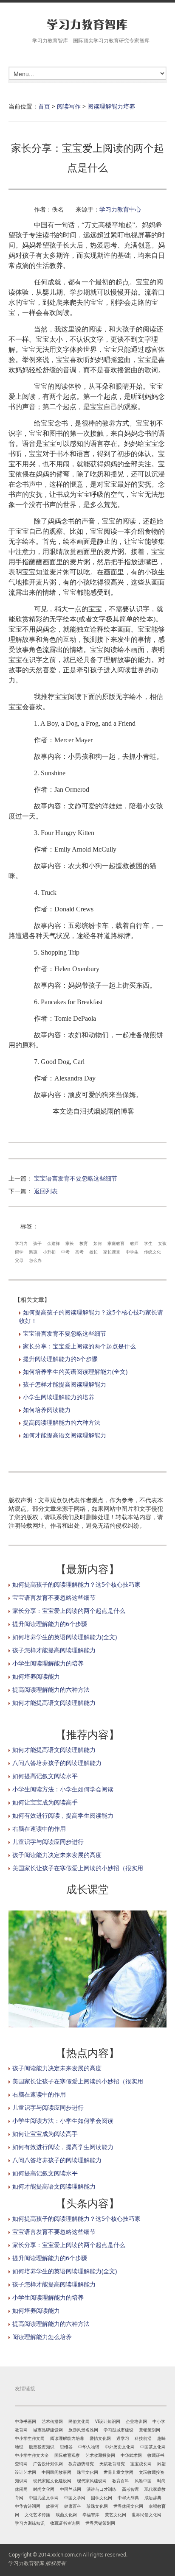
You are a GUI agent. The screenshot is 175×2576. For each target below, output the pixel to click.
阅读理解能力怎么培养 (42, 2337)
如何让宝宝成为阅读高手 (45, 1802)
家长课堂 (112, 1252)
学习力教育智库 (26, 2563)
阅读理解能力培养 (111, 106)
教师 (134, 1243)
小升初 (49, 1252)
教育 (84, 1243)
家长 (70, 1243)
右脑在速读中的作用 (39, 1828)
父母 (19, 1260)
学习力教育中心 (120, 209)
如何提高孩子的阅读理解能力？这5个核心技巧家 (76, 1584)
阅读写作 (69, 106)
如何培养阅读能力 (47, 1410)
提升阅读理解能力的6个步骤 (60, 1359)
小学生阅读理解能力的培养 (59, 1397)
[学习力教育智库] (87, 24)
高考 (79, 1252)
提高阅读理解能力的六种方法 (62, 1422)
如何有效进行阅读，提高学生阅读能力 (63, 1815)
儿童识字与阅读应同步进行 (48, 1842)
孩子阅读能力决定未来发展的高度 (57, 1855)
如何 (98, 1243)
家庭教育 (116, 1243)
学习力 (21, 1243)
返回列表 (46, 1191)
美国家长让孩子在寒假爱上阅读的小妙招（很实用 (78, 1868)
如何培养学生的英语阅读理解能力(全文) (75, 1372)
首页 (44, 106)
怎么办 (35, 1260)
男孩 (33, 1252)
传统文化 (152, 1252)
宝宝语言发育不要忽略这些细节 (76, 1178)
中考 (65, 1252)
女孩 (162, 1243)
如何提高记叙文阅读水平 (45, 1776)
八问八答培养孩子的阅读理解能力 (57, 1763)
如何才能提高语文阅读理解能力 (65, 1435)
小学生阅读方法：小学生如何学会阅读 (63, 1789)
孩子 (37, 1243)
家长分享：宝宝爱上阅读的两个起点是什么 (79, 1346)
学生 (148, 1243)
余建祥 (54, 1243)
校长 (93, 1252)
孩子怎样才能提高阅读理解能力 (65, 1384)
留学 (19, 1252)
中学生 (132, 1252)
